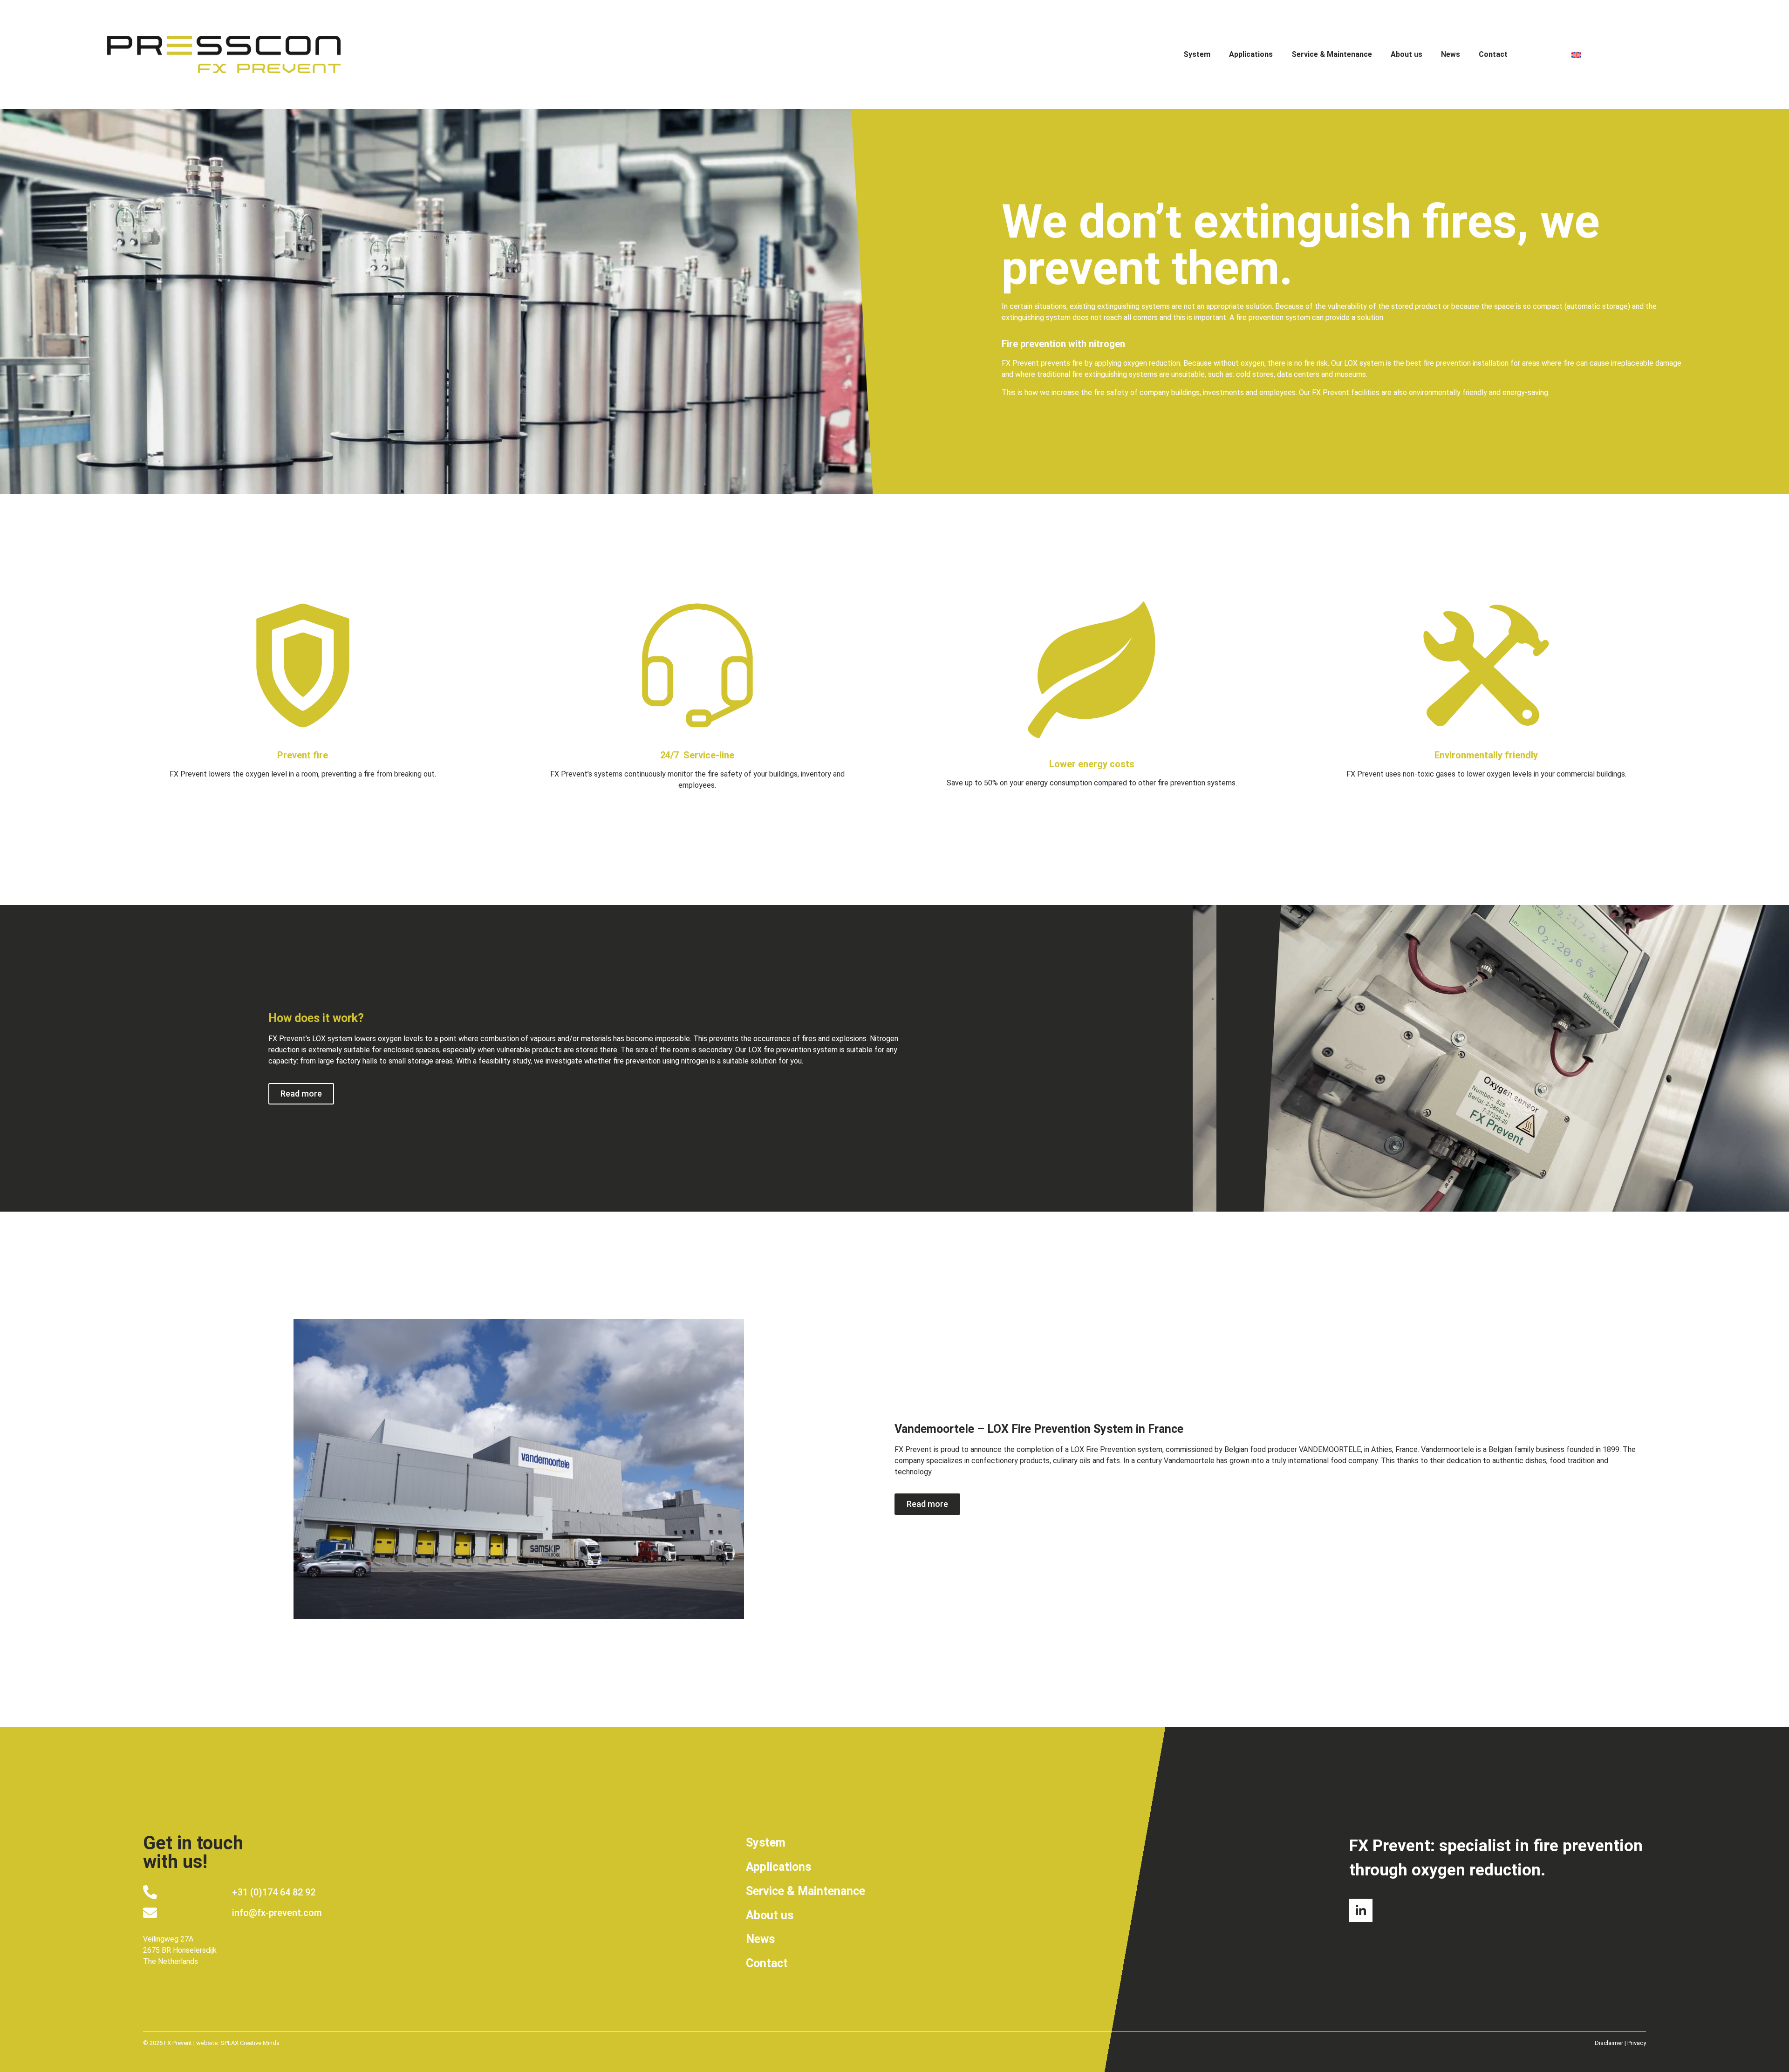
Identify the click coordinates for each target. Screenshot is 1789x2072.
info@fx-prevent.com (277, 1913)
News (1451, 54)
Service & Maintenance (1332, 54)
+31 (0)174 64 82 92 (274, 1892)
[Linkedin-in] (1361, 1910)
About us (1407, 54)
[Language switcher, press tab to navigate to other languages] (1624, 55)
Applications (1251, 54)
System (1197, 54)
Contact (1493, 54)
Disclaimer (1609, 2043)
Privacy (1637, 2043)
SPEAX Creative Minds (250, 2043)
